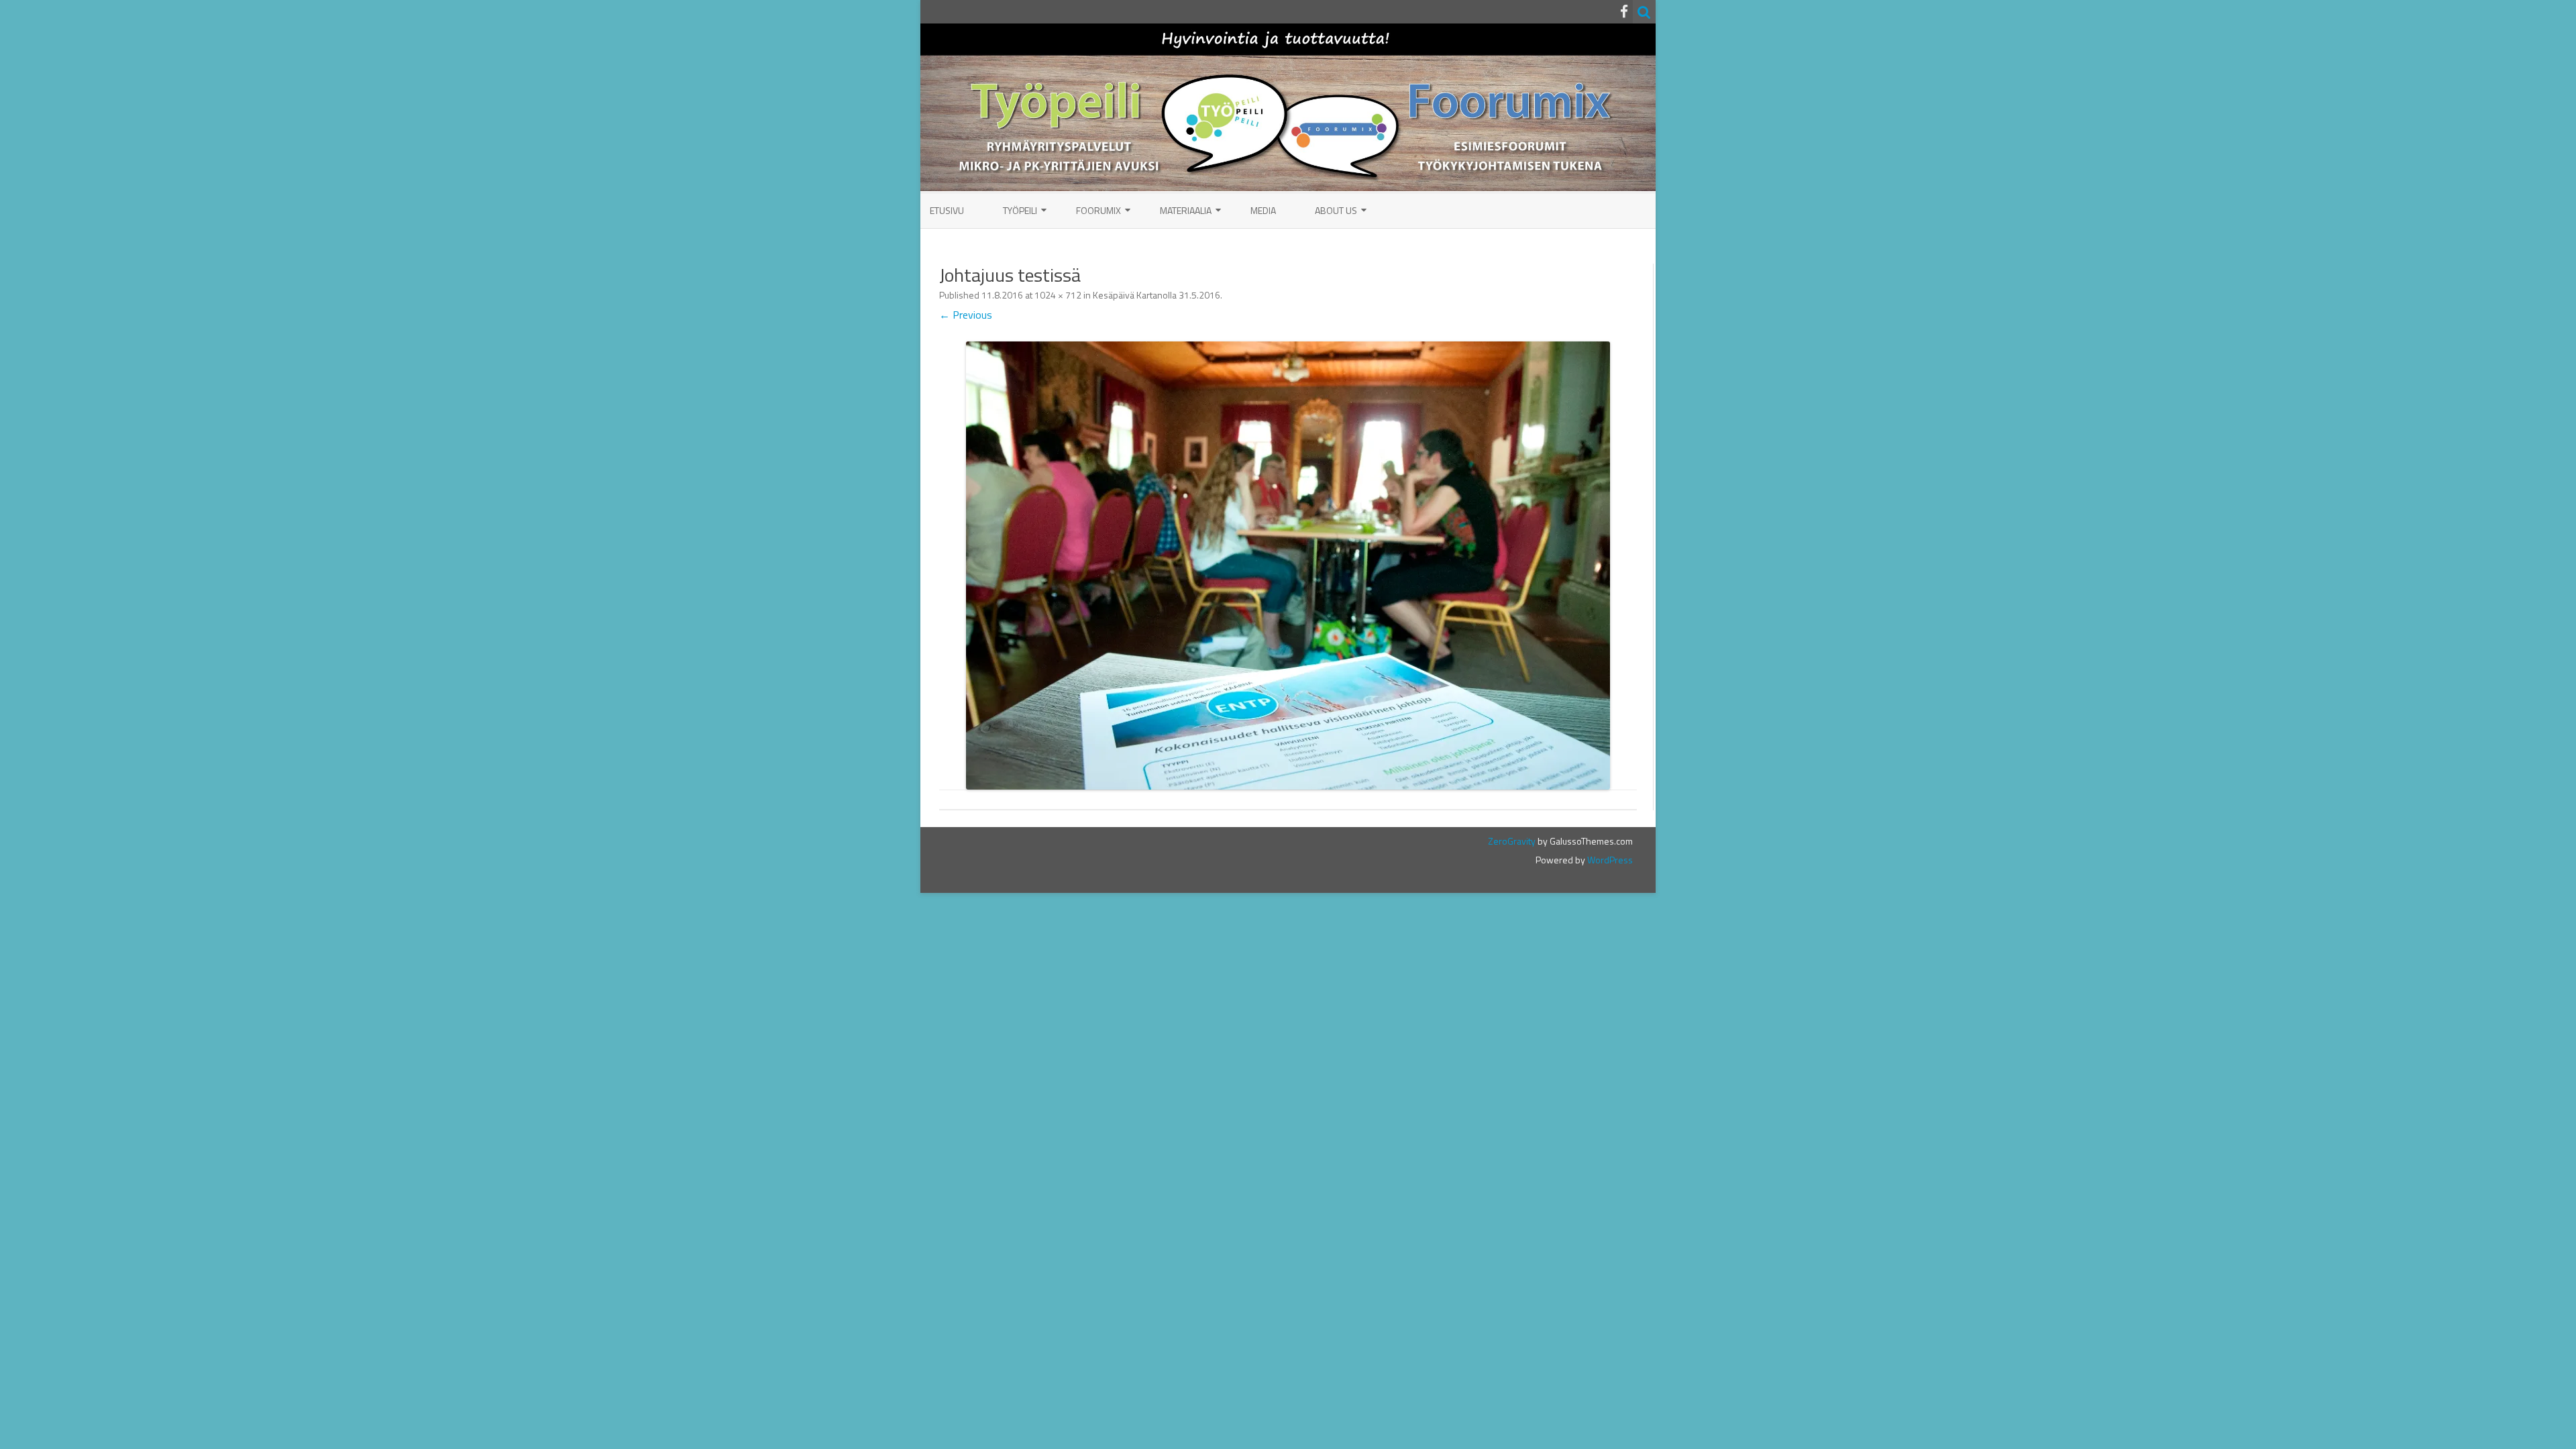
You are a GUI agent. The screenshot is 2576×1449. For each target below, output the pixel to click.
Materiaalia (1186, 210)
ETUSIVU (947, 210)
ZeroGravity (1512, 841)
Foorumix (1098, 210)
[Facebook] (1624, 11)
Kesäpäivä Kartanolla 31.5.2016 (1157, 295)
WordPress (1609, 860)
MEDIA (1263, 210)
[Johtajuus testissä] (1288, 566)
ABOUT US (1336, 210)
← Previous (966, 315)
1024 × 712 (1058, 295)
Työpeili (1020, 210)
